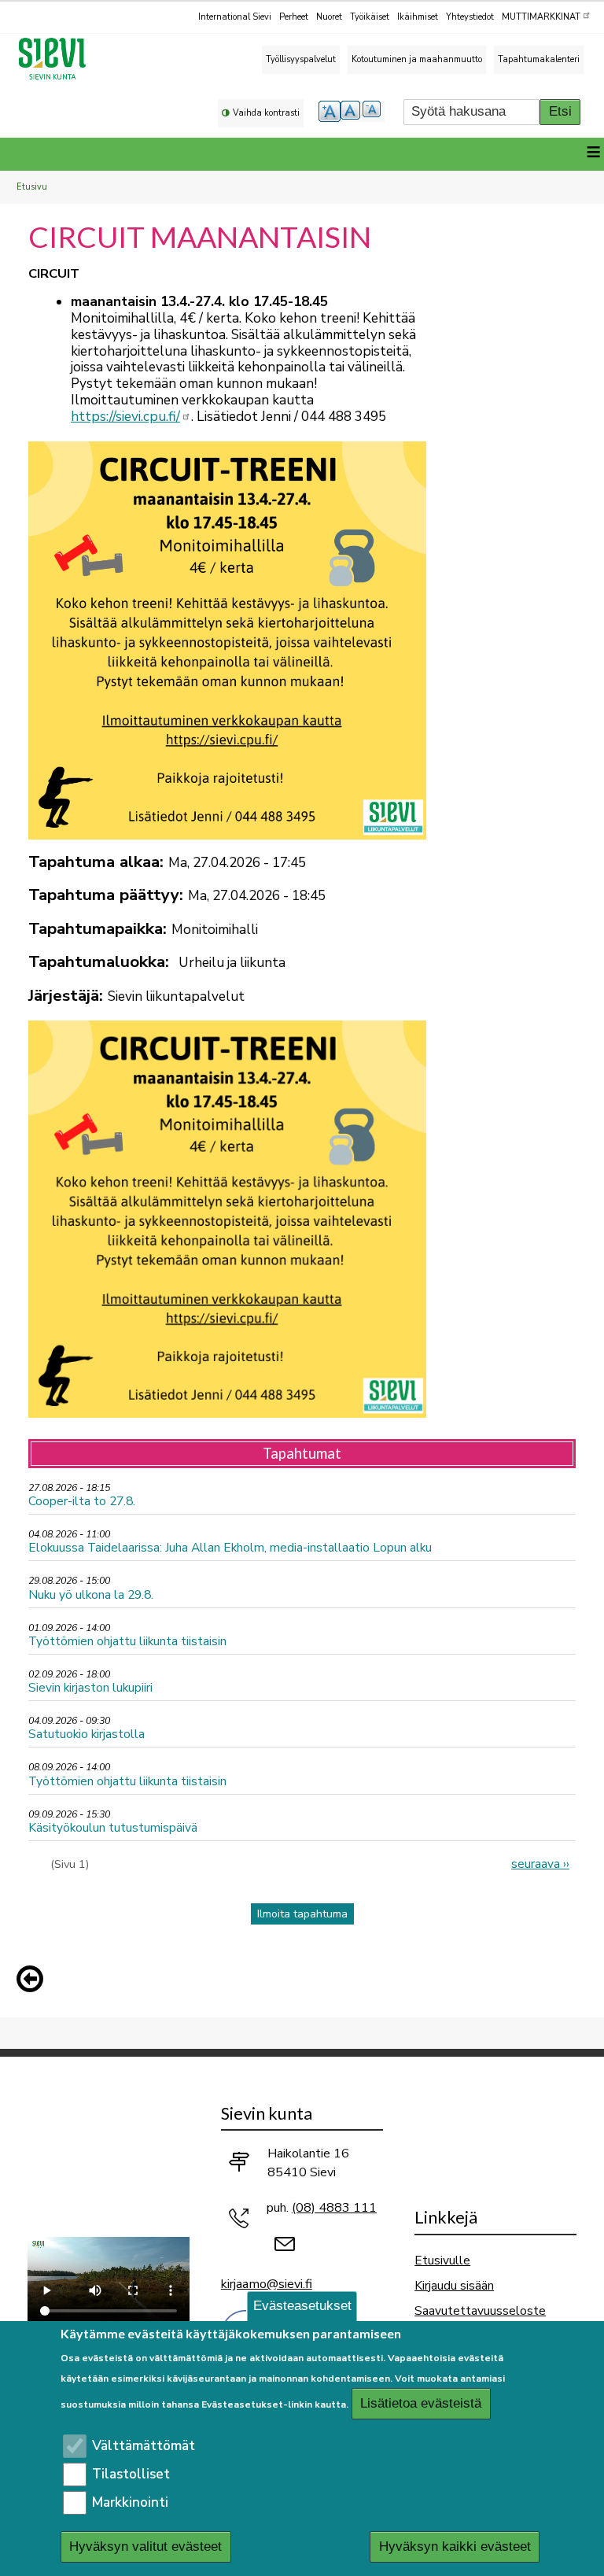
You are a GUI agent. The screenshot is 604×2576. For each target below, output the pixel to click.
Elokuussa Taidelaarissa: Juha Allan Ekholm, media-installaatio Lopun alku (230, 1547)
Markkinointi (130, 2502)
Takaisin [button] (34, 1982)
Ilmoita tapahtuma (302, 1914)
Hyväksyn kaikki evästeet (455, 2546)
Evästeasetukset (302, 2306)
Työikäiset (370, 17)
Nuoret (329, 17)
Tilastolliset (131, 2474)
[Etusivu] (59, 59)
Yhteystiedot (470, 17)
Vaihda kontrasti (266, 113)
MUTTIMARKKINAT (541, 17)
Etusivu (32, 187)
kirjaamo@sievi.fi (267, 2284)
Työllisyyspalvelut (301, 59)
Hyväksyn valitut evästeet (145, 2546)
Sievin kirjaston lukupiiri (90, 1687)
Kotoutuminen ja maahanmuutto (417, 59)
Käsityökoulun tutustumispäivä (113, 1827)
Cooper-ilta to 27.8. (82, 1501)
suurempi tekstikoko (330, 111)
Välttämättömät (144, 2446)
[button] (34, 1979)
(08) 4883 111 (334, 2208)
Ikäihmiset (418, 17)
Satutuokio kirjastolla (87, 1734)
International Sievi (235, 17)
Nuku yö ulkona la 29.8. (91, 1594)
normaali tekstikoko (352, 111)
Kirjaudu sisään (454, 2285)
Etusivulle (442, 2260)
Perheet (294, 17)
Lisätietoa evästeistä (421, 2403)
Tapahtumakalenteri (539, 59)
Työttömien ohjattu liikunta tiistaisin (127, 1641)
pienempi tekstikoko (374, 111)
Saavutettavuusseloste (480, 2310)
